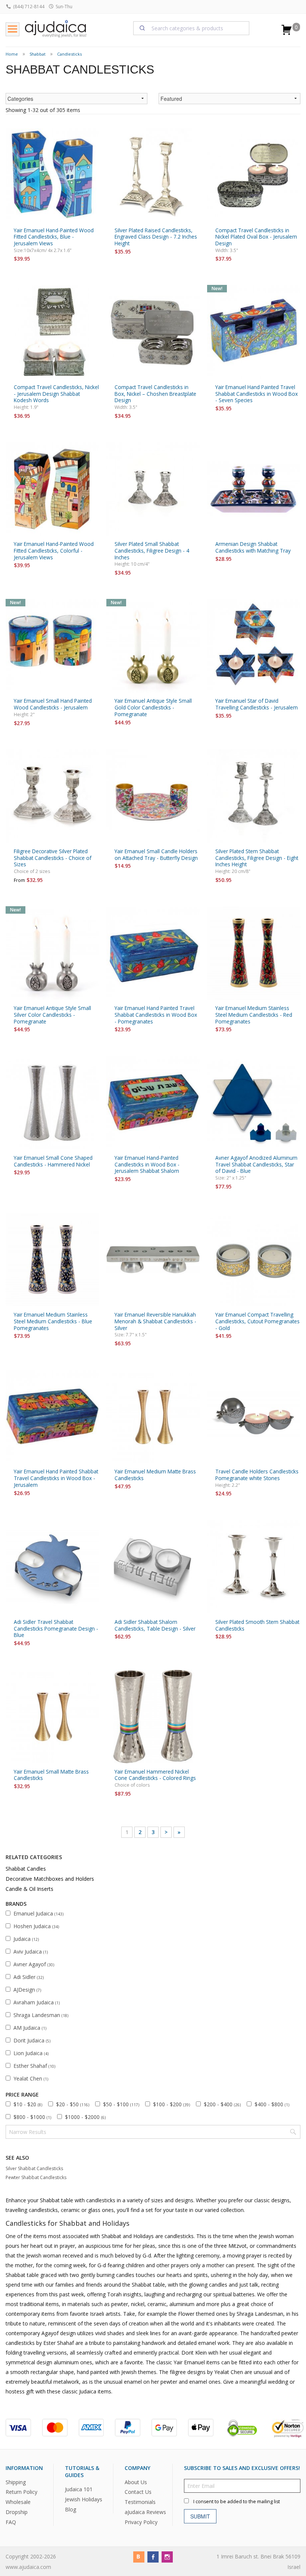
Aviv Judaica (31, 1952)
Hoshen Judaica (36, 1926)
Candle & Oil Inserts (29, 1889)
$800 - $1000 (32, 2117)
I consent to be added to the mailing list (237, 2501)
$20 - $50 (73, 2104)
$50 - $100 (121, 2104)
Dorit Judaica (32, 2040)
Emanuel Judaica (38, 1913)
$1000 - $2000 (85, 2117)
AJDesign (27, 1990)
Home (12, 54)
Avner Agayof (34, 1964)
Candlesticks (69, 54)
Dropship (17, 2512)
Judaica (26, 1939)
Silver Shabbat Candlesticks (34, 2168)
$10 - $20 (28, 2104)
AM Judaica (30, 2028)
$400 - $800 (272, 2104)
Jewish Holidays (84, 2499)
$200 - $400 (222, 2104)
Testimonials (140, 2502)
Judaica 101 (79, 2489)
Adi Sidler (29, 1977)
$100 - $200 (171, 2104)
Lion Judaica (31, 2053)
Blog (71, 2509)
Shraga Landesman (41, 2015)
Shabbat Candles (26, 1869)
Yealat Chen (31, 2078)
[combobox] (191, 28)
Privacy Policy (141, 2522)
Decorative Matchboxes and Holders (50, 1879)
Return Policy (21, 2492)
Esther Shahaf (34, 2066)
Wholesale (18, 2502)
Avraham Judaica (37, 2002)
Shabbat (38, 54)
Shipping (16, 2482)
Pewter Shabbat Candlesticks (36, 2177)
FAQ (11, 2522)
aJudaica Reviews (145, 2512)
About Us (136, 2482)
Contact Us (138, 2492)
